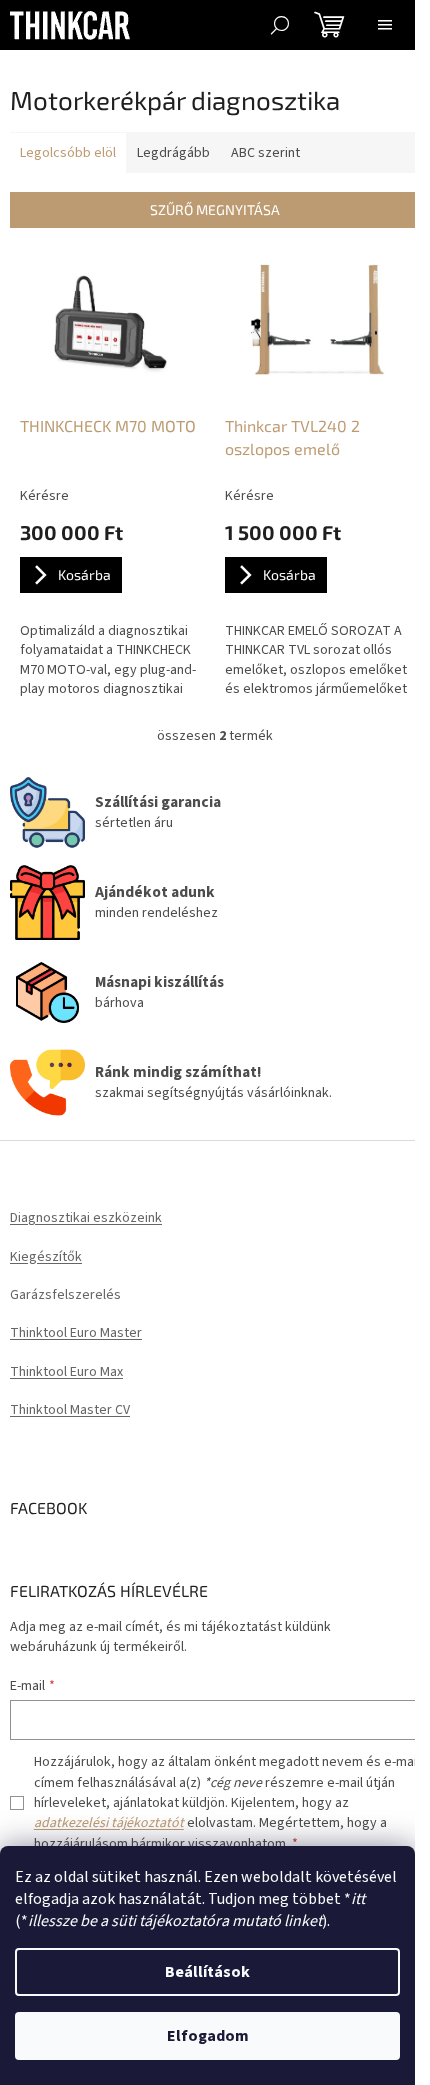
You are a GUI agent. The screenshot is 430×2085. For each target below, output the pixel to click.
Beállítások (207, 1972)
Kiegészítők (46, 1257)
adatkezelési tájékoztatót (109, 1823)
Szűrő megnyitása (215, 209)
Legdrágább (173, 153)
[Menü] (385, 25)
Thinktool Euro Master (76, 1333)
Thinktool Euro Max (66, 1372)
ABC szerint (265, 153)
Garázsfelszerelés (65, 1295)
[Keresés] (280, 25)
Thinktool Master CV (70, 1410)
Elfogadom (208, 2036)
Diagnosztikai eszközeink (86, 1218)
